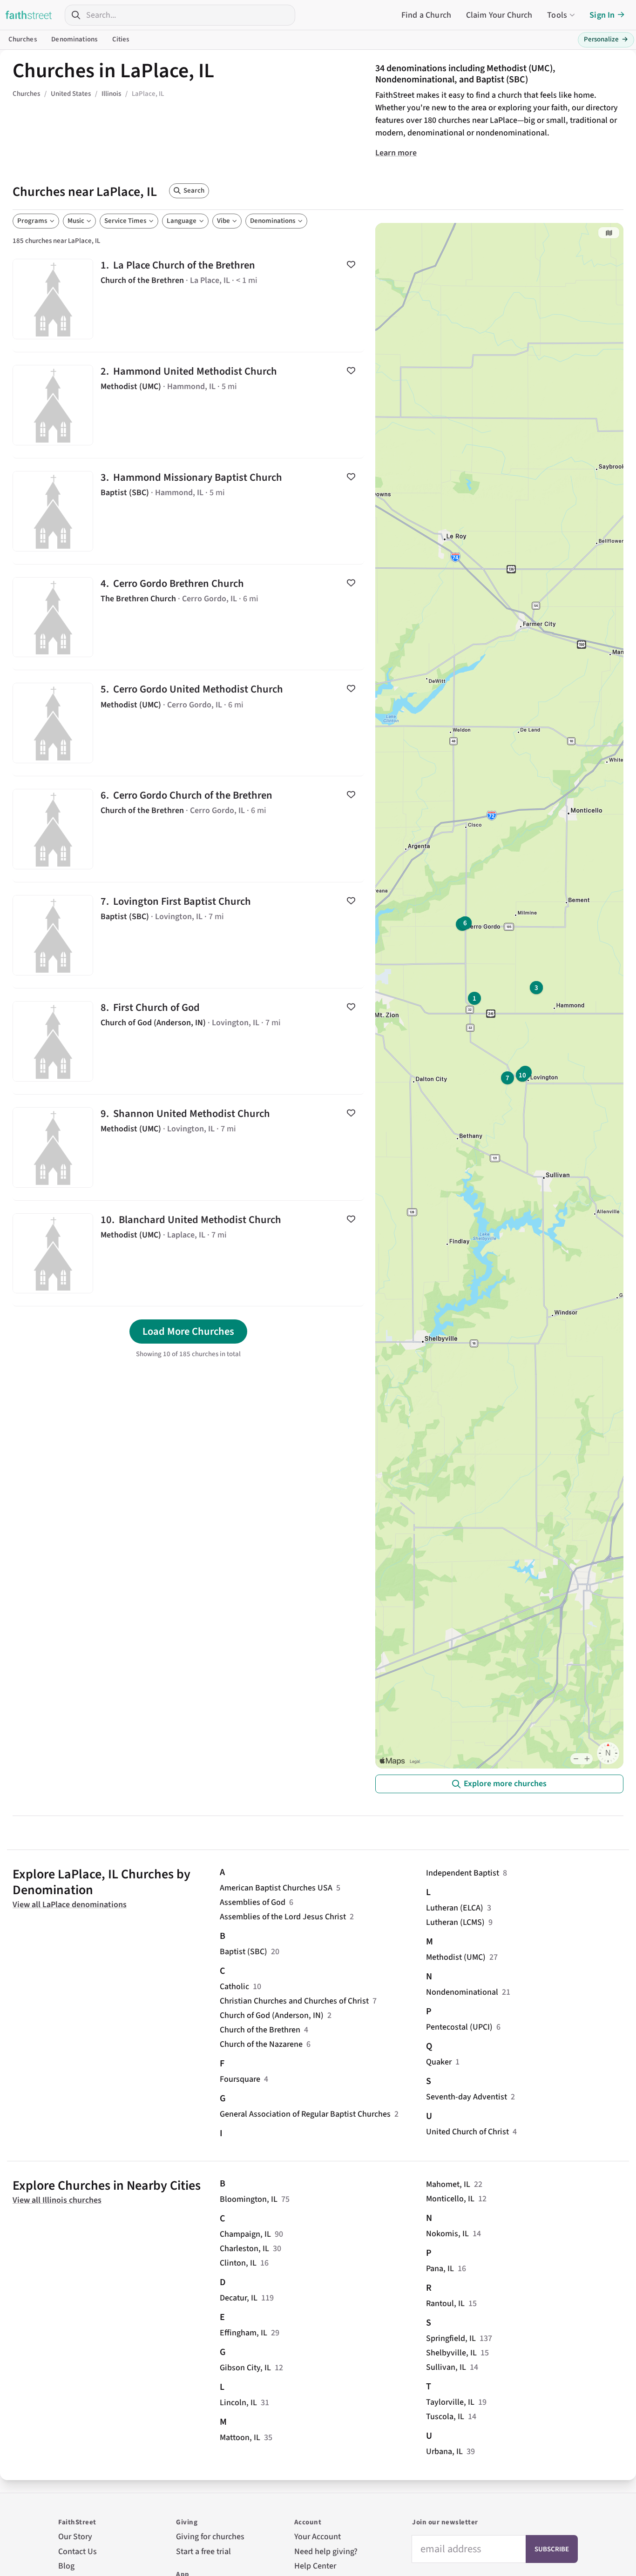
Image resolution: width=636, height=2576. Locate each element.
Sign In (602, 15)
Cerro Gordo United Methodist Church (188, 723)
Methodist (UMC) (456, 1957)
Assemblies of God (253, 1902)
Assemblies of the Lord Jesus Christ (283, 1917)
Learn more (396, 153)
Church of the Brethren (260, 2030)
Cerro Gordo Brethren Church (188, 617)
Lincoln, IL (238, 2403)
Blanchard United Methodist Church (188, 1254)
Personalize (606, 39)
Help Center (315, 2566)
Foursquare (240, 2079)
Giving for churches (210, 2537)
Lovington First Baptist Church (188, 935)
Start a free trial (203, 2552)
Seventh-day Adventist (467, 2097)
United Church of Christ (467, 2132)
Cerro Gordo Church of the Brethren (188, 829)
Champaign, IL (245, 2234)
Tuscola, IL (445, 2417)
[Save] (351, 264)
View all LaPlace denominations (70, 1905)
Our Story (75, 2537)
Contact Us (78, 2552)
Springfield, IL (451, 2338)
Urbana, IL (444, 2452)
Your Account (318, 2537)
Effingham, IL (244, 2333)
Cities (121, 39)
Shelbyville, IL (451, 2353)
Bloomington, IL (249, 2199)
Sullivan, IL (446, 2367)
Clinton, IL (238, 2263)
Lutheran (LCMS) (455, 1922)
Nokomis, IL (447, 2234)
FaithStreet (29, 15)
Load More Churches (188, 1332)
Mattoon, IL (240, 2438)
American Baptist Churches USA (276, 1888)
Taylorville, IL (450, 2402)
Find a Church (426, 15)
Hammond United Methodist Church (188, 405)
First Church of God (188, 1041)
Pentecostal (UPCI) (459, 2027)
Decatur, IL (239, 2298)
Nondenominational (462, 1992)
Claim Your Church (499, 15)
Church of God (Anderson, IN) (272, 2015)
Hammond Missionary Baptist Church (188, 511)
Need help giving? (326, 2552)
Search (194, 191)
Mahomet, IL (448, 2184)
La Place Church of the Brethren (188, 299)
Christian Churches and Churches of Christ (294, 2001)
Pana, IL (440, 2269)
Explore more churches (505, 1784)
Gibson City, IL (245, 2368)
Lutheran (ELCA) (455, 1908)
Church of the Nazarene (261, 2044)
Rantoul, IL (445, 2304)
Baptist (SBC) (244, 1952)
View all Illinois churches (57, 2200)
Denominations (74, 39)
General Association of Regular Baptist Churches (305, 2114)
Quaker (439, 2062)
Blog (66, 2566)
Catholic (234, 1987)
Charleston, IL (244, 2249)
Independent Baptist (463, 1873)
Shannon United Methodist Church (188, 1147)
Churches (23, 39)
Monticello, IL (450, 2199)
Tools (557, 15)
